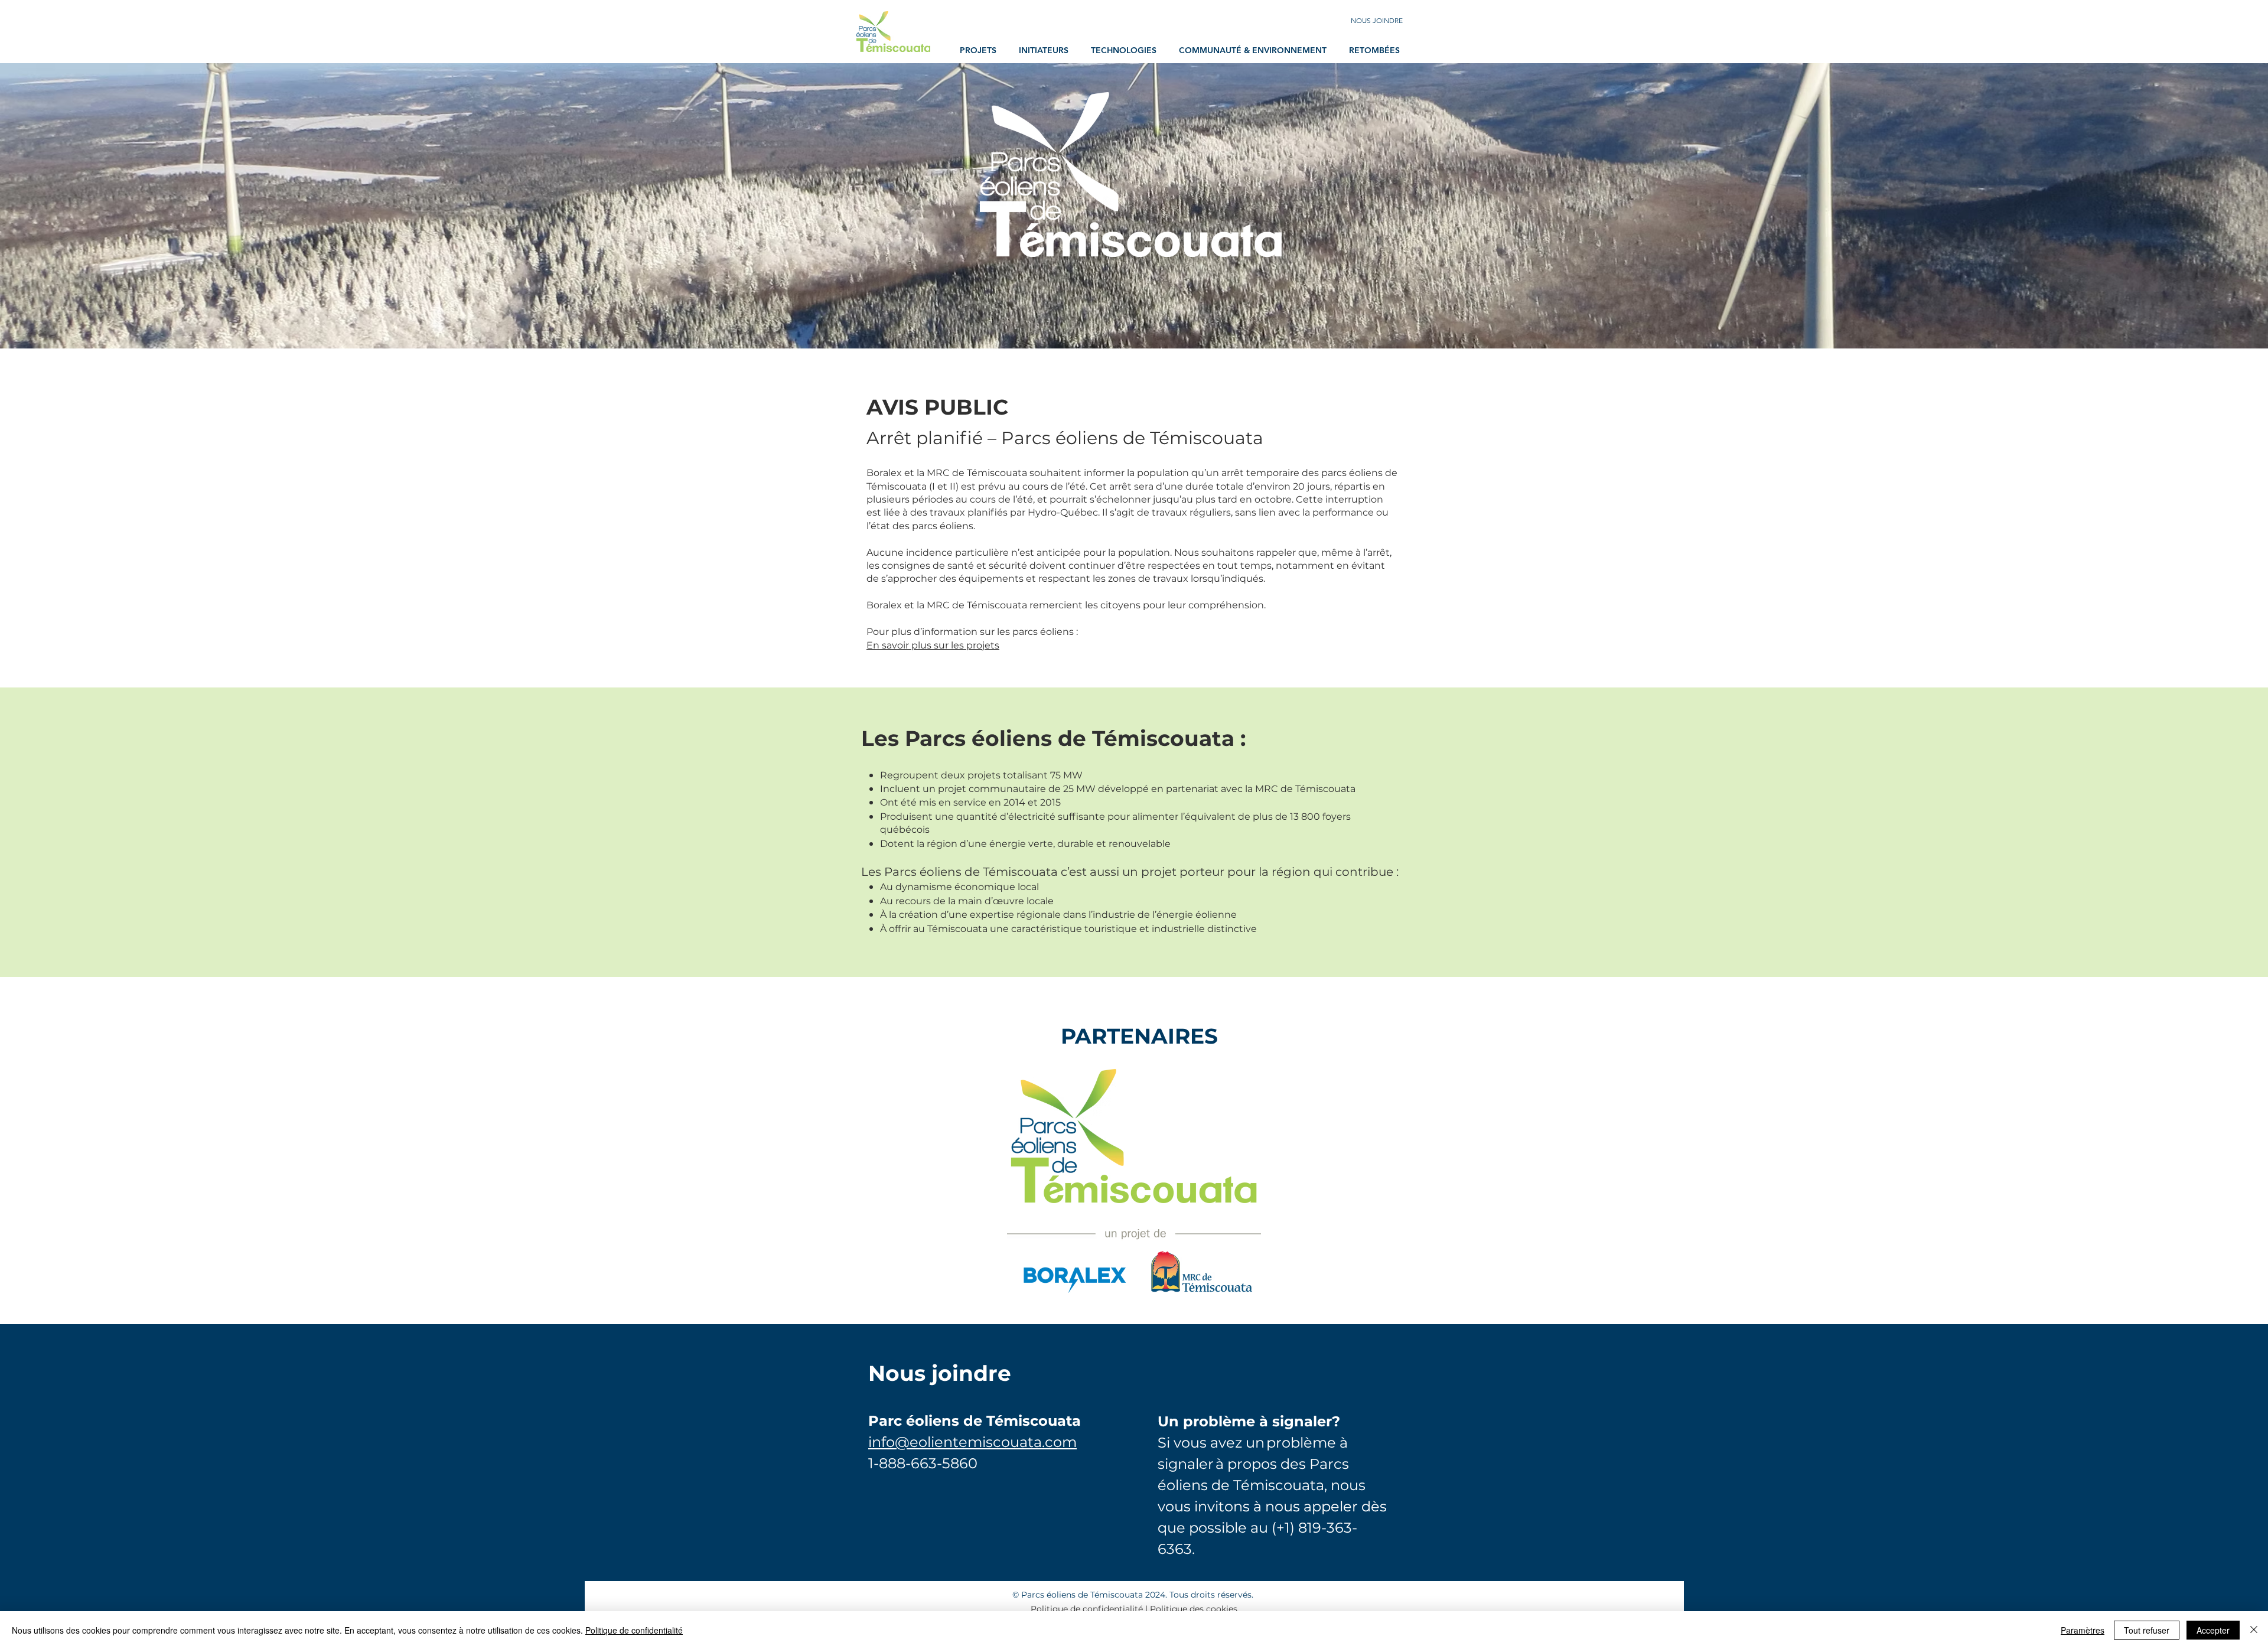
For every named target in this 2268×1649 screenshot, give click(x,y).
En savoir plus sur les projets (933, 645)
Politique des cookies (1194, 1609)
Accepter (2213, 1630)
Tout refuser (2147, 1630)
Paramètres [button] (2083, 1630)
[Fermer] (2254, 1630)
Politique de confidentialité (1087, 1609)
